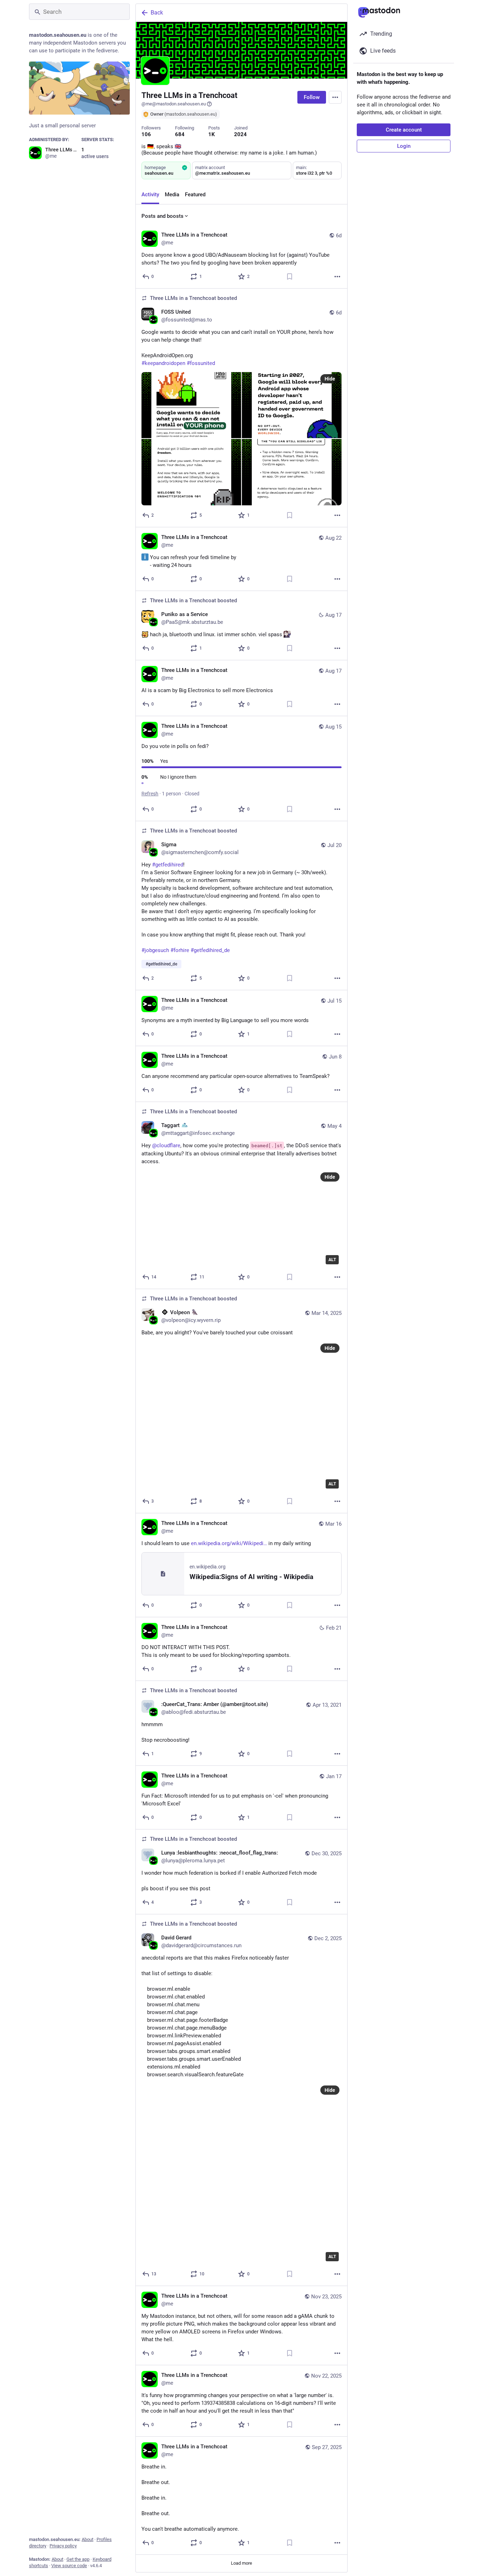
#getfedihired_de (210, 950)
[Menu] (335, 97)
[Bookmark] (290, 277)
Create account (404, 130)
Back (157, 13)
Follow (312, 97)
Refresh (150, 794)
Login (404, 146)
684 (180, 134)
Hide (330, 379)
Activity (150, 195)
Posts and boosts (162, 216)
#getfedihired (168, 865)
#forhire (180, 950)
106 (146, 134)
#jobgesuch (155, 950)
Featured (195, 195)
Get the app (78, 2559)
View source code (69, 2566)
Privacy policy (63, 2546)
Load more (241, 2563)
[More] (337, 277)
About (88, 2539)
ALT (332, 1260)
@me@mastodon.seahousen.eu (174, 104)
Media (172, 195)
